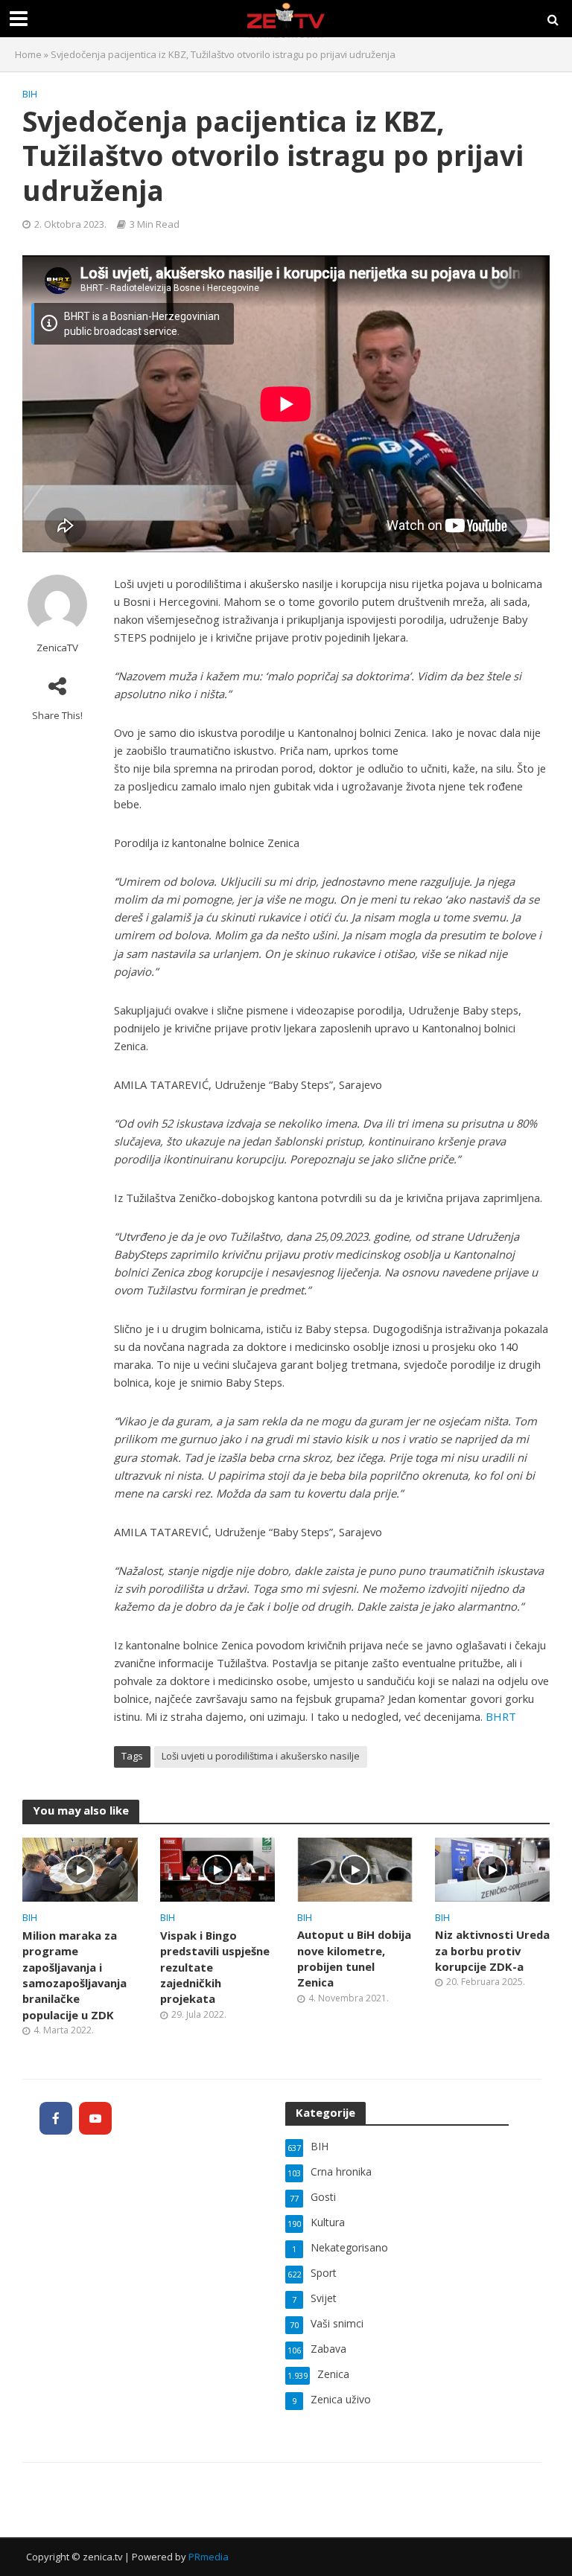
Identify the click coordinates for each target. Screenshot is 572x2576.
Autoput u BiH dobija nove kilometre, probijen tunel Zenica (354, 1958)
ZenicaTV (57, 648)
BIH (30, 94)
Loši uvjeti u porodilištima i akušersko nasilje (261, 1756)
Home (28, 54)
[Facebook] (56, 2118)
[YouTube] (95, 2118)
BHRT (501, 1716)
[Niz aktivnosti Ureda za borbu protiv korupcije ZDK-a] (493, 1868)
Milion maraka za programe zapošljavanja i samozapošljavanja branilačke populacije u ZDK (74, 1975)
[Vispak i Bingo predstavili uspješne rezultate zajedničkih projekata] (218, 1868)
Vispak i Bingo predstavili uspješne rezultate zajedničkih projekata (215, 1967)
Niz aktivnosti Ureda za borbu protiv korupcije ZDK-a (492, 1950)
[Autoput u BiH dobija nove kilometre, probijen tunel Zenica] (355, 1868)
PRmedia (209, 2557)
